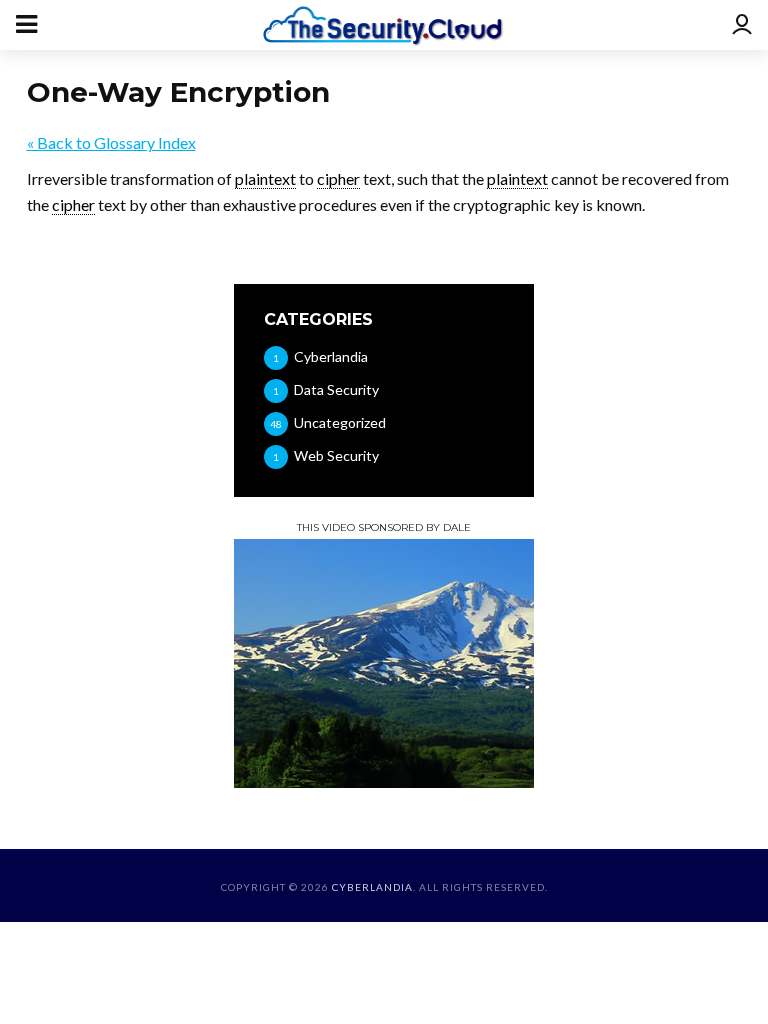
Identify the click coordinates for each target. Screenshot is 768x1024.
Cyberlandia (372, 887)
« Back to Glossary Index (111, 142)
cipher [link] (338, 178)
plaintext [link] (265, 178)
